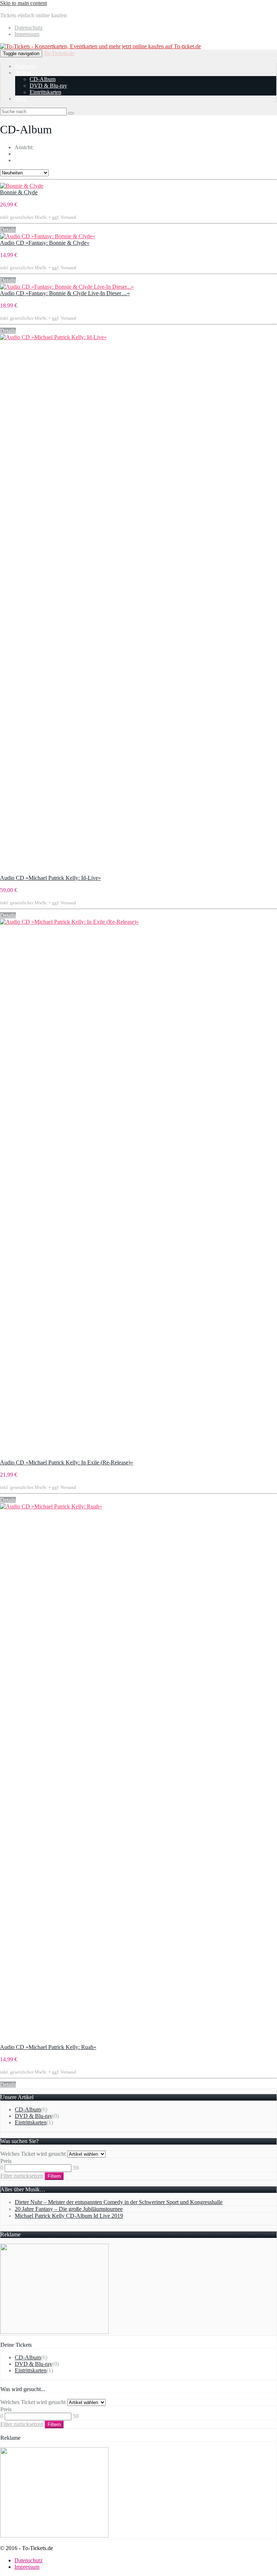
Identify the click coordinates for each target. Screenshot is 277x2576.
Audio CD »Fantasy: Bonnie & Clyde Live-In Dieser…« (65, 293)
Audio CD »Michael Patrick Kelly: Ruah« (48, 2047)
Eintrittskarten (45, 92)
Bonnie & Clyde (19, 192)
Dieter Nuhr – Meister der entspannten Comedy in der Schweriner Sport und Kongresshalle (119, 2202)
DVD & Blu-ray (48, 86)
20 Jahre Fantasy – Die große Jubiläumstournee (69, 2209)
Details (8, 230)
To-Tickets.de (59, 53)
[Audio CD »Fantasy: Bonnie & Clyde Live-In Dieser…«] (67, 287)
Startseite (25, 66)
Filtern (54, 2176)
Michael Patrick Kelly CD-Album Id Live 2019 (69, 2216)
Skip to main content (23, 3)
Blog (21, 99)
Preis (6, 2161)
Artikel (23, 73)
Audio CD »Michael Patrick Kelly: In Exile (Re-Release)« (67, 1462)
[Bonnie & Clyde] (22, 186)
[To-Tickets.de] (100, 46)
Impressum (27, 34)
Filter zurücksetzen (22, 2176)
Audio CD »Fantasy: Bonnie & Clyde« (45, 243)
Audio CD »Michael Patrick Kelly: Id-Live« (50, 878)
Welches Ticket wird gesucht (33, 2154)
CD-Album (43, 79)
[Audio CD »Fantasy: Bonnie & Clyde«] (48, 236)
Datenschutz (28, 28)
